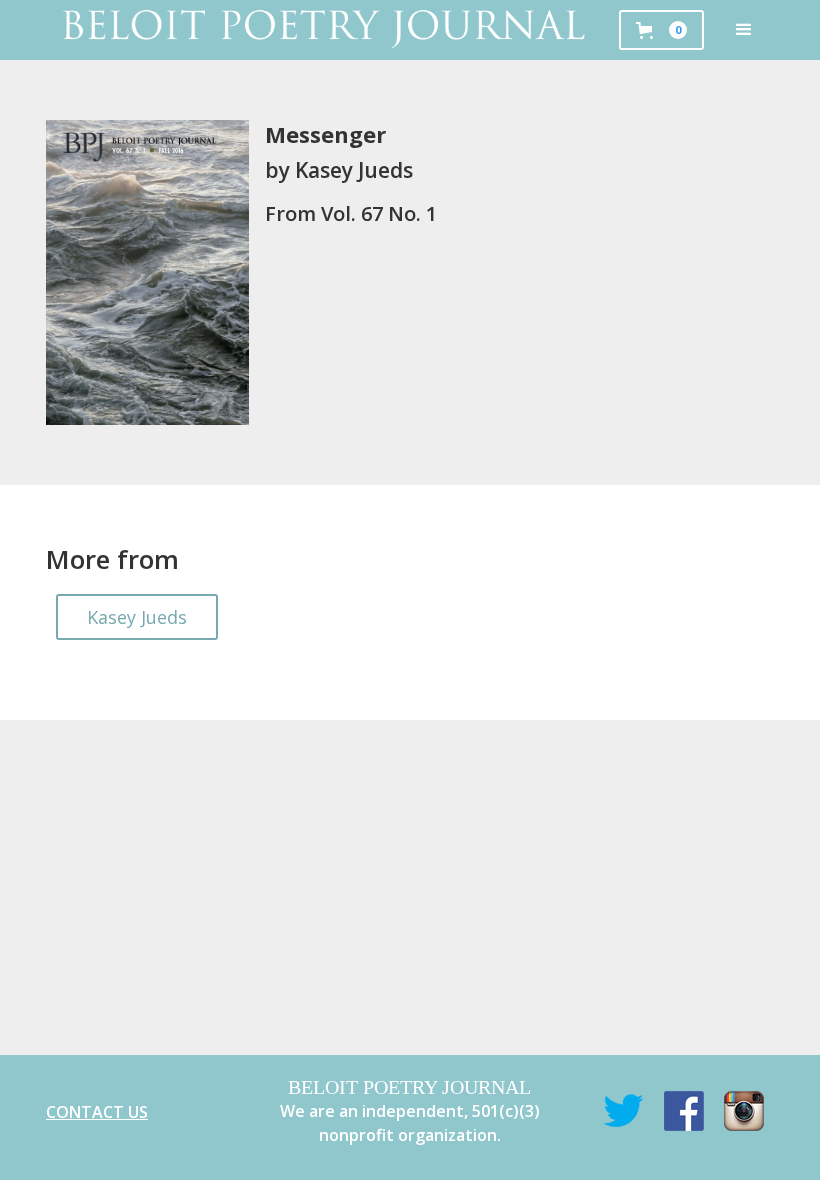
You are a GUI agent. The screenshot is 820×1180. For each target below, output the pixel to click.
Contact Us (97, 1112)
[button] (744, 30)
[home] (322, 30)
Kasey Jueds (137, 617)
